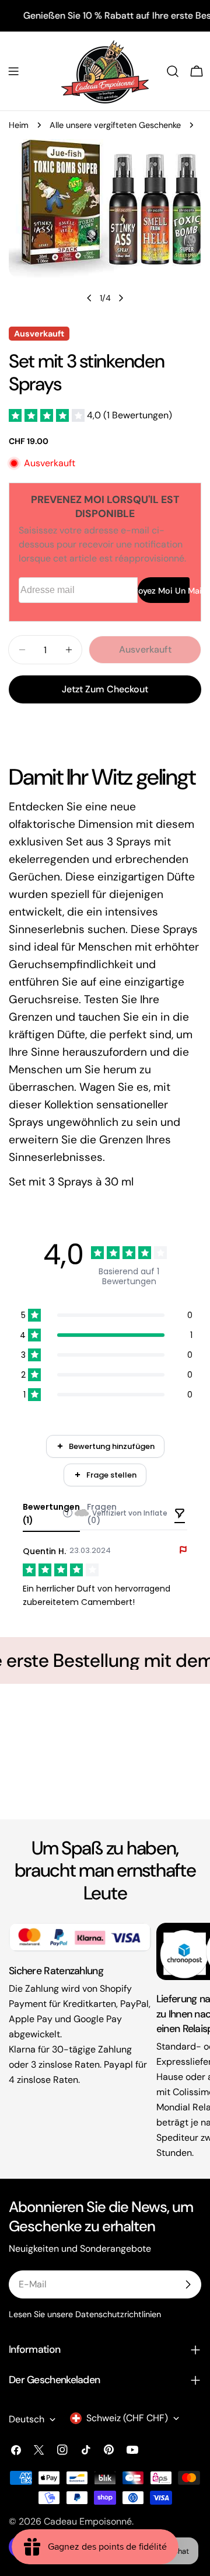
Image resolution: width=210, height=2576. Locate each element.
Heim (19, 125)
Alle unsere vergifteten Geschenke (115, 125)
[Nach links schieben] (89, 298)
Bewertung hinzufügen (112, 1446)
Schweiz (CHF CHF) (127, 2418)
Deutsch (27, 2419)
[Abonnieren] (188, 2284)
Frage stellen (111, 1475)
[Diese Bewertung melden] (183, 1550)
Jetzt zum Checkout (105, 689)
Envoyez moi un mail (164, 591)
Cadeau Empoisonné (88, 2521)
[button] (90, 415)
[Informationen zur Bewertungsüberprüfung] (68, 1513)
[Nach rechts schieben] (121, 298)
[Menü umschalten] (13, 71)
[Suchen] (173, 71)
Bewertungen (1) (51, 1514)
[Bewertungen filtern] (180, 1514)
